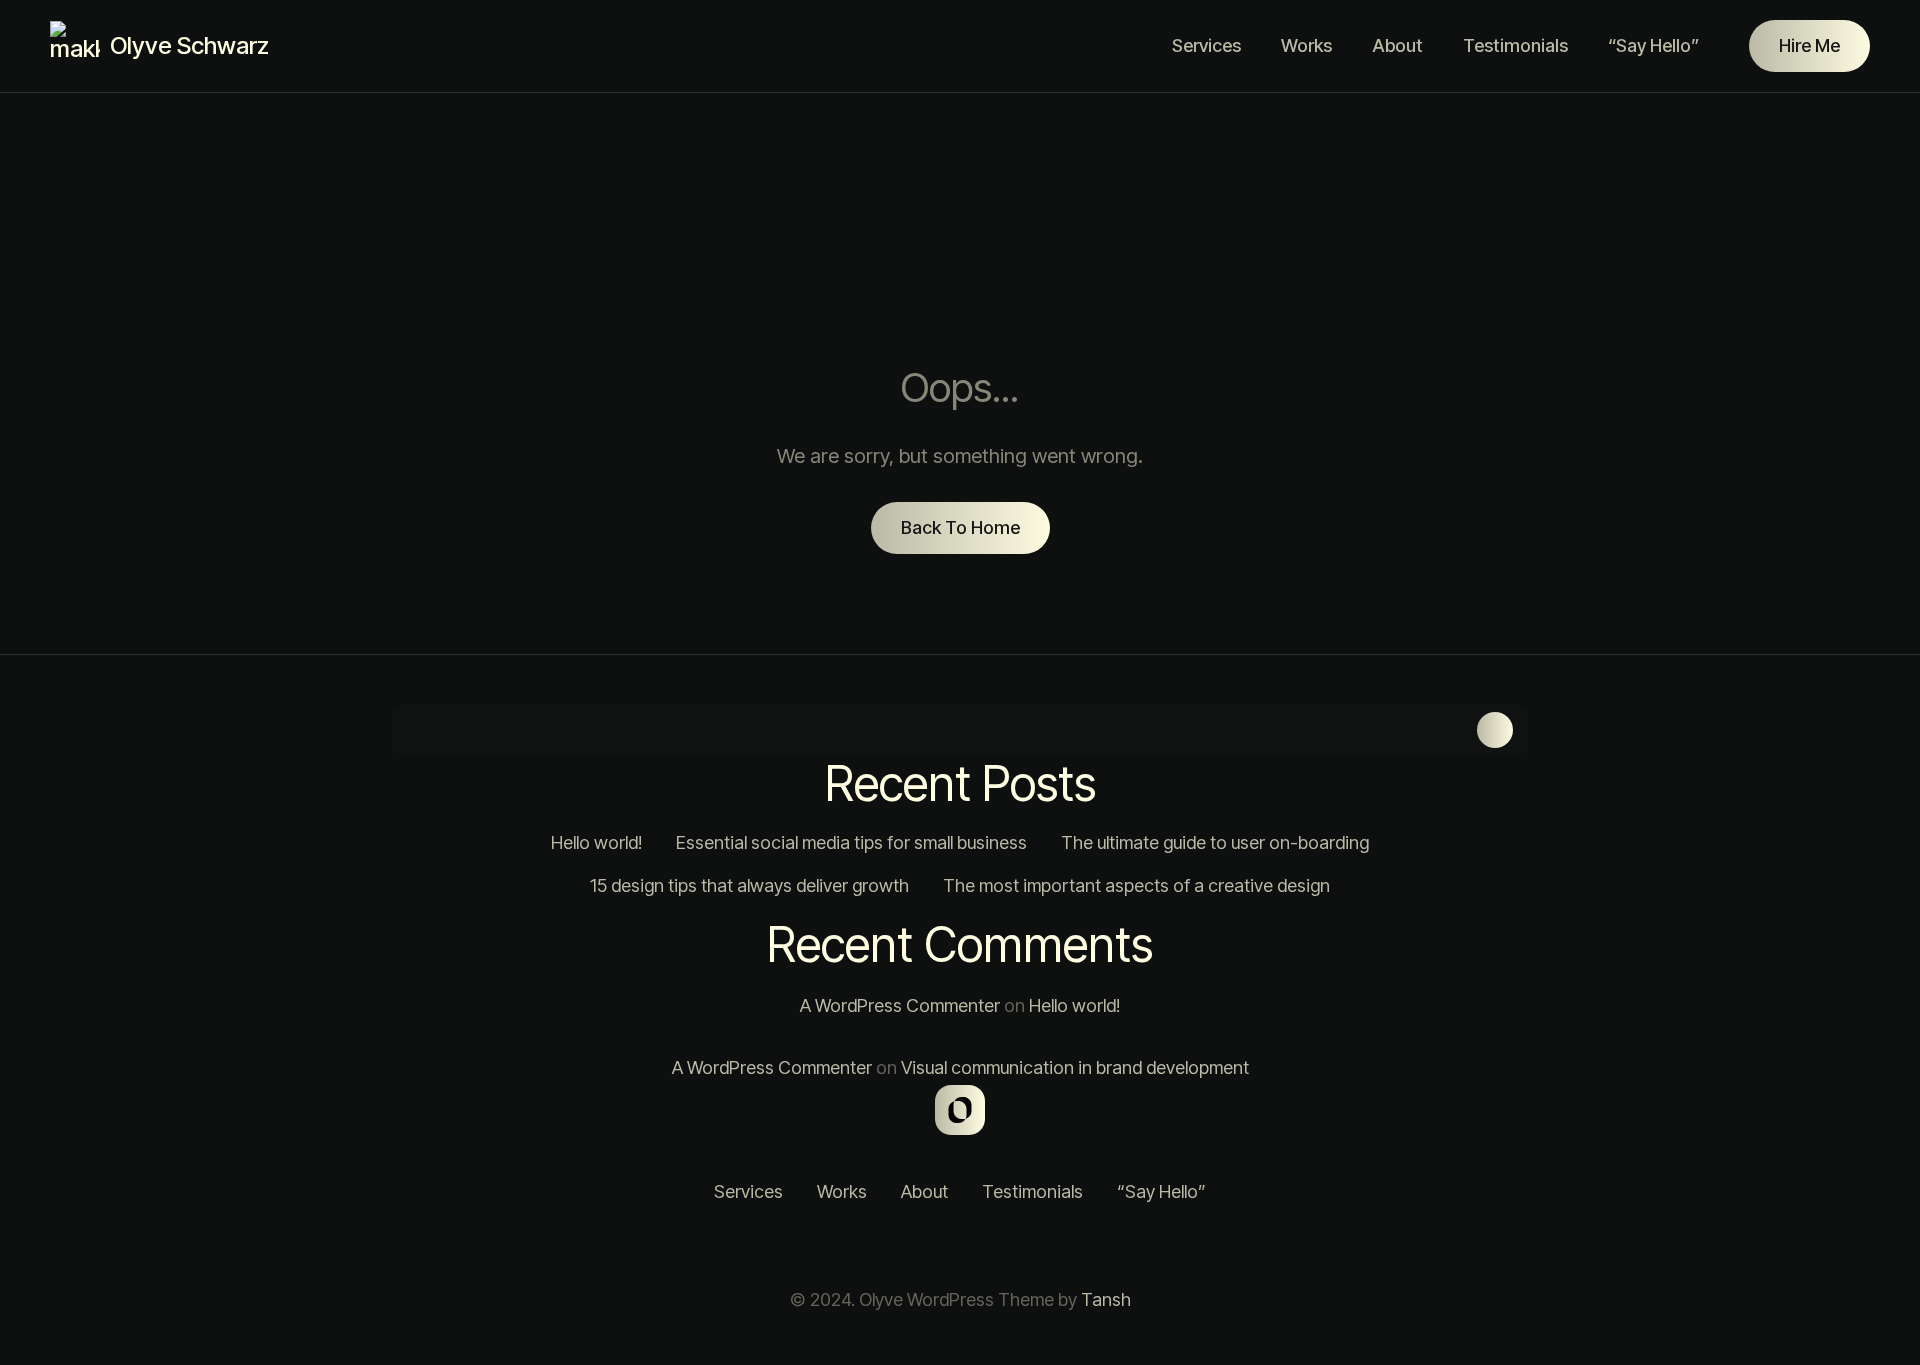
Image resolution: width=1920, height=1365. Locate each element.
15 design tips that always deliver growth (749, 885)
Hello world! (596, 842)
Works (1306, 45)
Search (1495, 730)
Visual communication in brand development (1075, 1067)
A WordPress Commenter (900, 1005)
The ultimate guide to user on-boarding (1215, 842)
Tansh (1106, 1299)
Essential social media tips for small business (851, 842)
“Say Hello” (1653, 45)
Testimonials (1515, 45)
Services (1206, 45)
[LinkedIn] (985, 1246)
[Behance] (1035, 1246)
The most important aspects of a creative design (1136, 885)
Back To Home (960, 527)
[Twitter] (935, 1246)
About (1397, 45)
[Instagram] (885, 1246)
